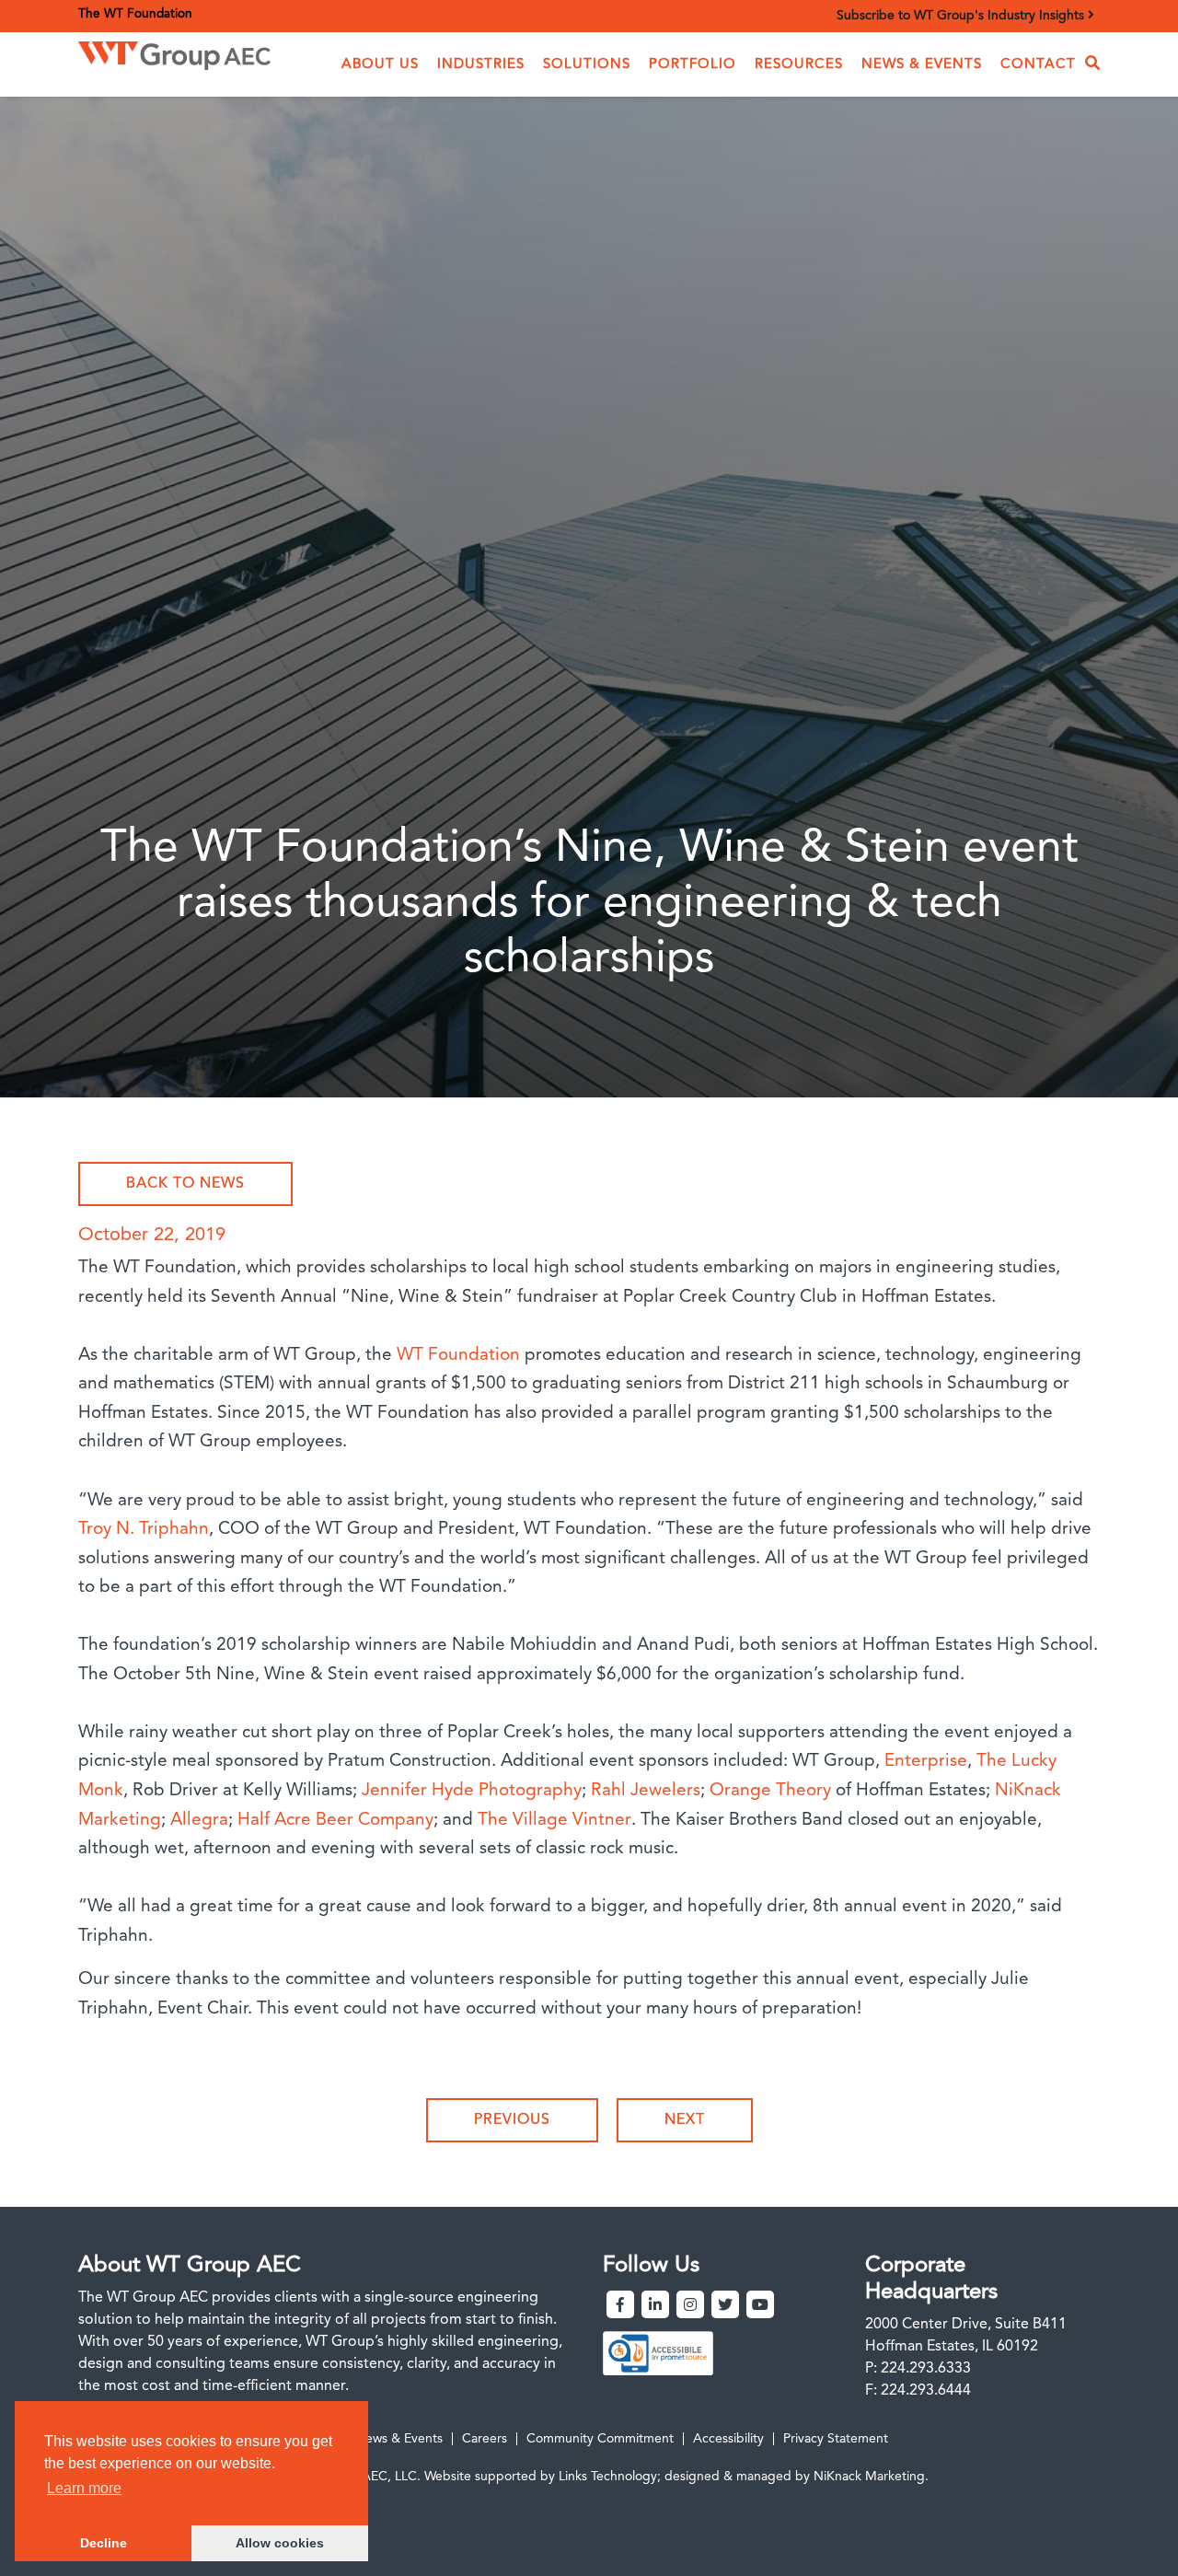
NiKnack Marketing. (871, 2477)
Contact (1038, 65)
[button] (380, 65)
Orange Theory (773, 1791)
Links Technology (608, 2477)
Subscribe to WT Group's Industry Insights (962, 16)
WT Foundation (458, 1356)
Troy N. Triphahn (144, 1530)
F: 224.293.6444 (918, 2391)
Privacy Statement (836, 2439)
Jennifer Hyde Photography (472, 1791)
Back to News (185, 1184)
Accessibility (728, 2439)
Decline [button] (104, 2543)
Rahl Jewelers (646, 1791)
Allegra (199, 1821)
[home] (174, 51)
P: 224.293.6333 (918, 2369)
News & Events (922, 65)
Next (685, 2120)
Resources (799, 65)
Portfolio (693, 65)
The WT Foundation (135, 14)
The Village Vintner (554, 1821)
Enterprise (926, 1762)
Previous (512, 2120)
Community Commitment (600, 2439)
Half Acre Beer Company (335, 1821)
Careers (485, 2439)
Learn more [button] (84, 2488)
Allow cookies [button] (280, 2543)
